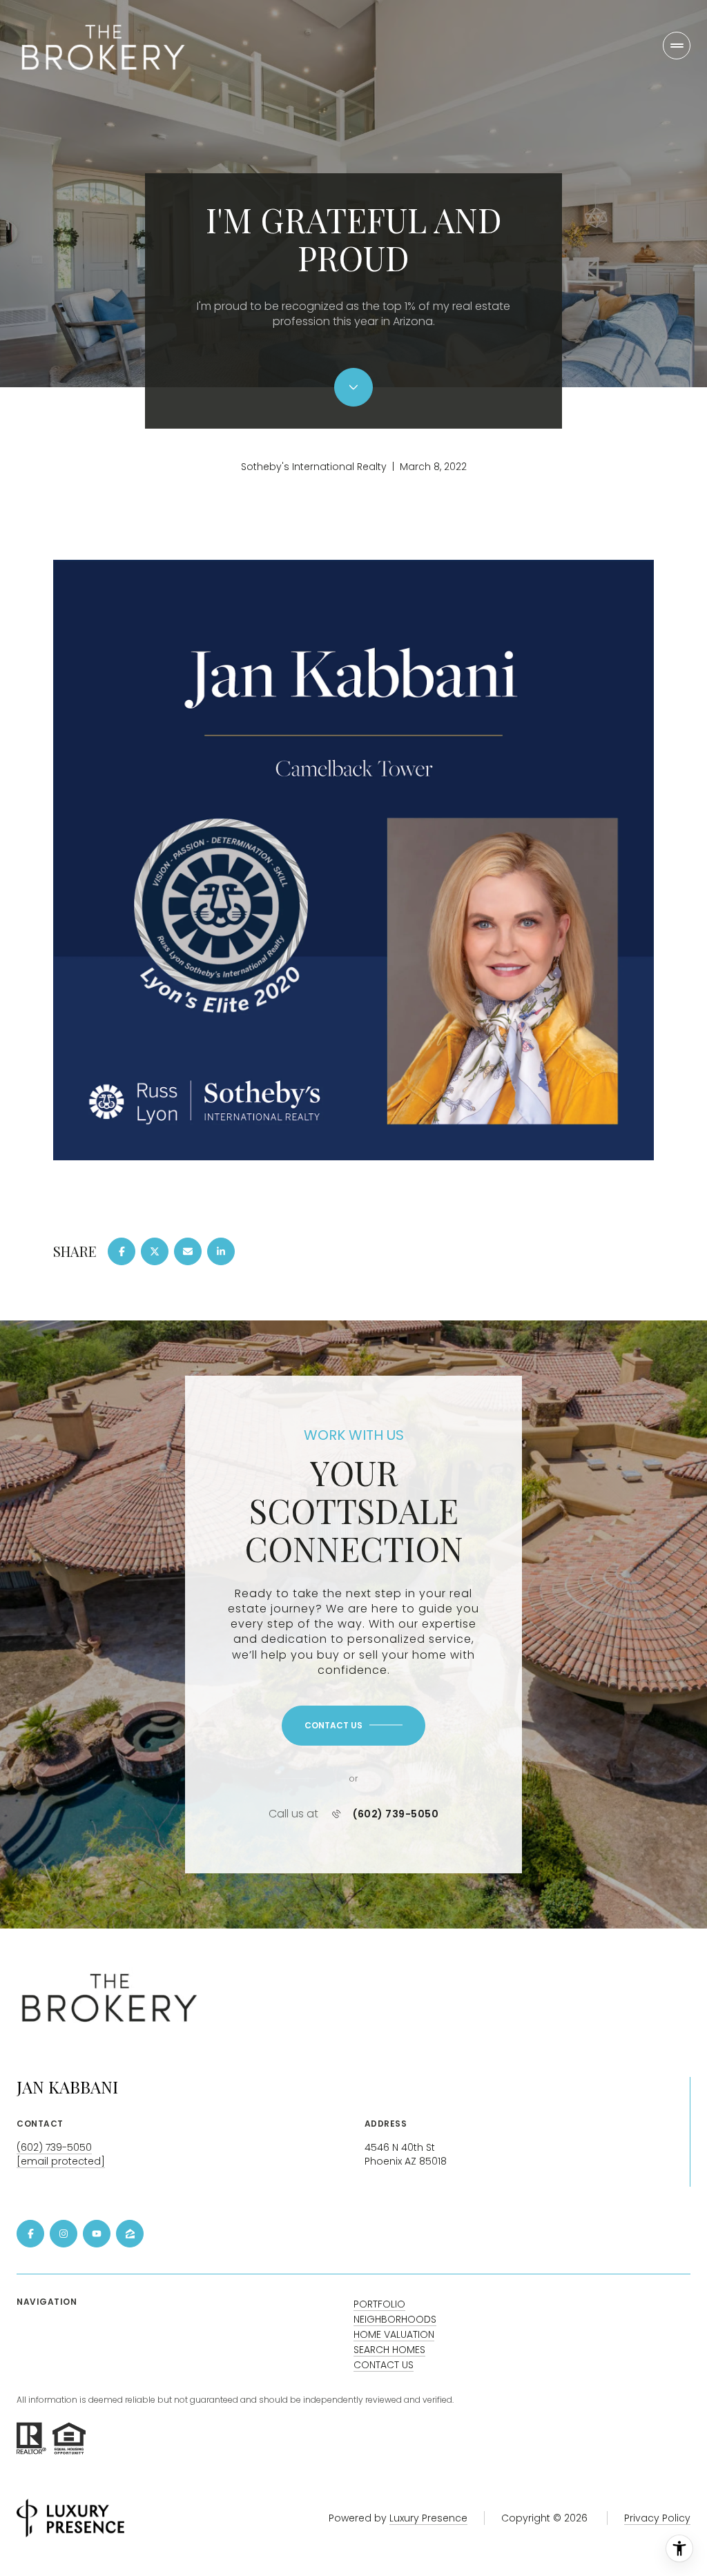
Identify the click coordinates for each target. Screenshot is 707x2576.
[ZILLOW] (130, 2234)
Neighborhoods (395, 2319)
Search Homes (389, 2350)
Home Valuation (394, 2334)
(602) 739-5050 (396, 1814)
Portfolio (379, 2304)
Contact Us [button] (384, 2365)
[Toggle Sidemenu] (677, 46)
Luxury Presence (428, 2518)
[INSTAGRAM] (64, 2234)
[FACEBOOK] (30, 2234)
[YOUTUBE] (97, 2234)
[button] (353, 1726)
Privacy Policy (657, 2518)
